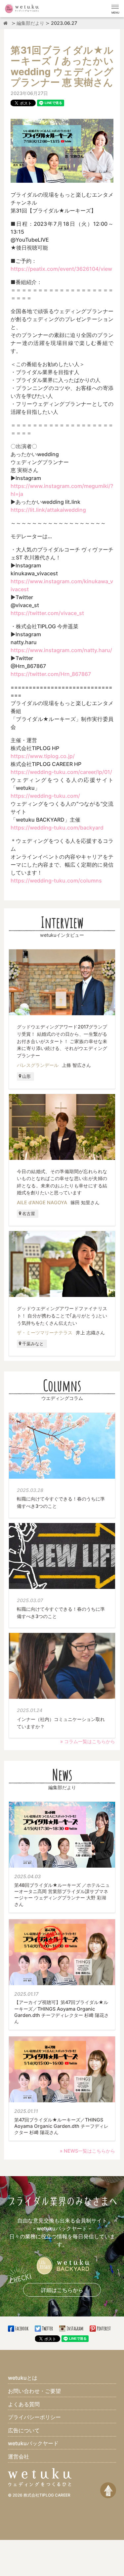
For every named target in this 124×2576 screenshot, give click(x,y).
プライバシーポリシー (34, 2417)
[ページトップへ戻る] (108, 2490)
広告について (24, 2430)
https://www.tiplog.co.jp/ (43, 756)
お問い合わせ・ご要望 (34, 2391)
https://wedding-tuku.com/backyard (57, 828)
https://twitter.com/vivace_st (47, 613)
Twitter (47, 2328)
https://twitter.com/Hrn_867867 (51, 674)
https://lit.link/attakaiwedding (48, 510)
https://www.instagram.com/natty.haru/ (61, 650)
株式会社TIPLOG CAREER (47, 2495)
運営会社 (19, 2457)
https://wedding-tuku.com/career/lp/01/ (61, 772)
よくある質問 (24, 2404)
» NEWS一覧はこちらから (87, 2151)
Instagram (75, 2328)
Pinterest (103, 2328)
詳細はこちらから (62, 2290)
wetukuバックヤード (33, 2443)
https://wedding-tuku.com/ (45, 796)
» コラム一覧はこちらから (88, 1741)
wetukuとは (23, 2378)
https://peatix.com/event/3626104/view (61, 269)
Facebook (22, 2328)
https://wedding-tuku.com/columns (56, 881)
